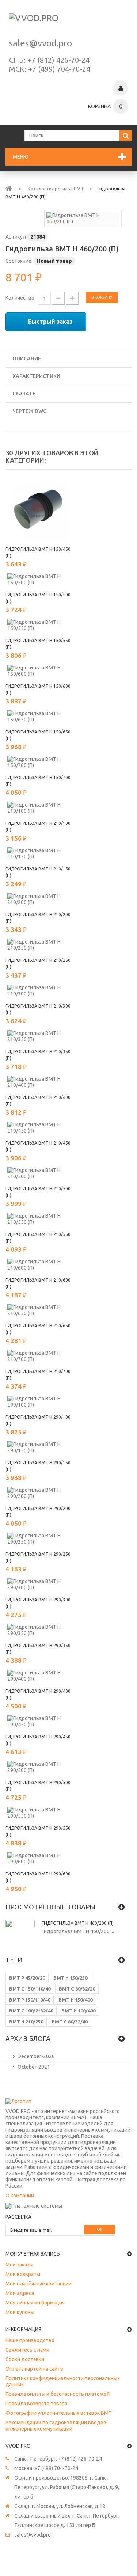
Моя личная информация (35, 2303)
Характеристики (36, 376)
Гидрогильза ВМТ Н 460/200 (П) (78, 1923)
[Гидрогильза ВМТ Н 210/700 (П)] (38, 1356)
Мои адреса (20, 2293)
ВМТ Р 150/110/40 (30, 2000)
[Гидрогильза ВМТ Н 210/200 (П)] (38, 899)
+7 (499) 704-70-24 (59, 69)
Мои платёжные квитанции (39, 2284)
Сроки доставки (25, 2359)
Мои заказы (19, 2265)
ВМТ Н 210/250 (26, 2022)
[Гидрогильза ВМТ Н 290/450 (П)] (38, 1722)
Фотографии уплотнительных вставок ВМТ (59, 2413)
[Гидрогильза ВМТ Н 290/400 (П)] (38, 1676)
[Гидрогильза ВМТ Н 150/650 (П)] (38, 717)
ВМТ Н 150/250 (70, 1978)
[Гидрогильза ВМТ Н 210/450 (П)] (38, 1128)
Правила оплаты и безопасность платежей (58, 2394)
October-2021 (34, 2067)
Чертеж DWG (30, 411)
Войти (121, 88)
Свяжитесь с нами (27, 2350)
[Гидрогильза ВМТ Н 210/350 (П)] (38, 1036)
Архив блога (28, 2038)
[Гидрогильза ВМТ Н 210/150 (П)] (38, 854)
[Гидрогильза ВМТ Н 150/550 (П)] (38, 625)
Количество (20, 298)
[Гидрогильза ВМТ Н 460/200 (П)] (83, 218)
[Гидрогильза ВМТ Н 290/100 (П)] (38, 1402)
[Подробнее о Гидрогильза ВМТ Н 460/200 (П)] (20, 1935)
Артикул (16, 237)
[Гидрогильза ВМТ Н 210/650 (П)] (38, 1310)
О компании (20, 2196)
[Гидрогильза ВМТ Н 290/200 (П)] (38, 1493)
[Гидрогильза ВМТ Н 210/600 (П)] (38, 1265)
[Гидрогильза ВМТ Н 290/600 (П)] (38, 1859)
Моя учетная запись (33, 2254)
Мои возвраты (23, 2274)
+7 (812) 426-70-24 (58, 60)
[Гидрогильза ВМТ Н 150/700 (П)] (38, 762)
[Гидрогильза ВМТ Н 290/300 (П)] (38, 1585)
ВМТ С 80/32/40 (70, 2022)
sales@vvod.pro (41, 43)
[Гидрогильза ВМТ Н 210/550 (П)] (38, 1219)
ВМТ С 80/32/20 (77, 1989)
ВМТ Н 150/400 (75, 2000)
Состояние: (19, 261)
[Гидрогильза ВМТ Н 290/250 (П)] (38, 1539)
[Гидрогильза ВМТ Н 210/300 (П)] (38, 991)
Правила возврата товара (36, 2404)
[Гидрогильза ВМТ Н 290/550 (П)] (38, 1813)
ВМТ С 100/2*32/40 (31, 2011)
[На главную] (9, 188)
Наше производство (30, 2340)
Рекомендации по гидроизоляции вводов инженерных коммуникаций (56, 2426)
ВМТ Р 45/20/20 (27, 1978)
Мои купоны (20, 2312)
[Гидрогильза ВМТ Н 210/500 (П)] (38, 1173)
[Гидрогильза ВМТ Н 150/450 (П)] (38, 509)
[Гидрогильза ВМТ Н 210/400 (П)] (38, 1082)
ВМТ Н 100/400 (78, 2011)
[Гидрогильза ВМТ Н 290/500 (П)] (38, 1767)
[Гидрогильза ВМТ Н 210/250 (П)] (38, 945)
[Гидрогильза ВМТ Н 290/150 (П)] (38, 1448)
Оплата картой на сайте (34, 2369)
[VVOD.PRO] (68, 22)
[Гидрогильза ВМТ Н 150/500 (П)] (38, 580)
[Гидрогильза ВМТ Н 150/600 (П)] (38, 671)
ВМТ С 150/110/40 (30, 1989)
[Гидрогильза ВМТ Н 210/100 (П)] (38, 808)
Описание (27, 358)
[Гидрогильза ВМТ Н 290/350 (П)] (38, 1630)
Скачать (24, 394)
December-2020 (36, 2056)
